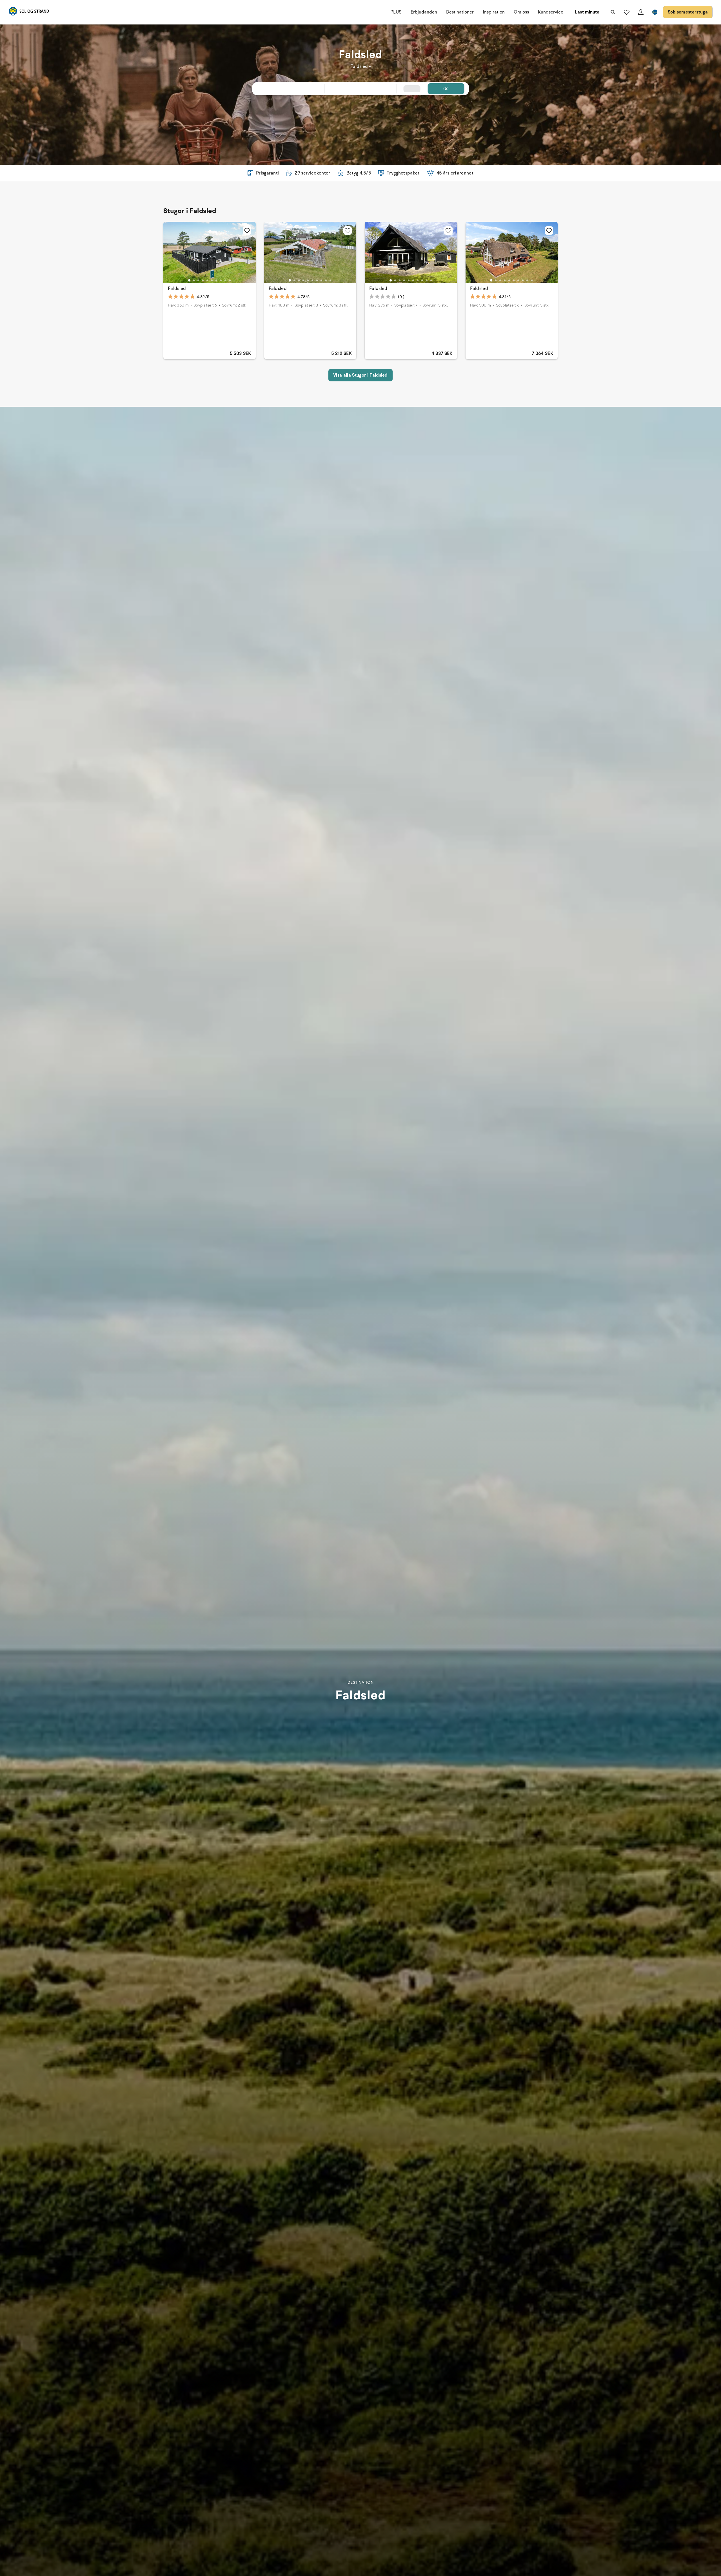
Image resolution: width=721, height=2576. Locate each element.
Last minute (587, 12)
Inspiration (494, 12)
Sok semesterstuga (688, 12)
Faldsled (177, 289)
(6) (446, 89)
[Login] (641, 12)
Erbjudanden (424, 12)
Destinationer (460, 12)
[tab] (189, 280)
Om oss (521, 12)
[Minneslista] (627, 12)
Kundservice (551, 12)
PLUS (396, 12)
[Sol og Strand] (29, 12)
